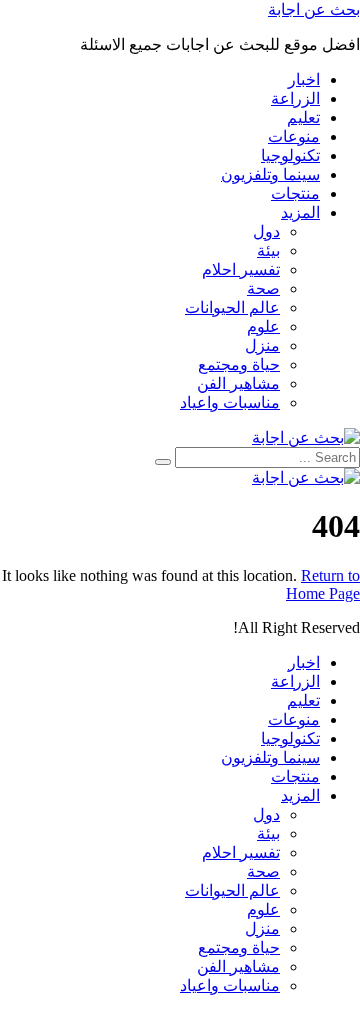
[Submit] (163, 462)
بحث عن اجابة (314, 9)
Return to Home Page (323, 584)
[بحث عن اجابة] (306, 437)
